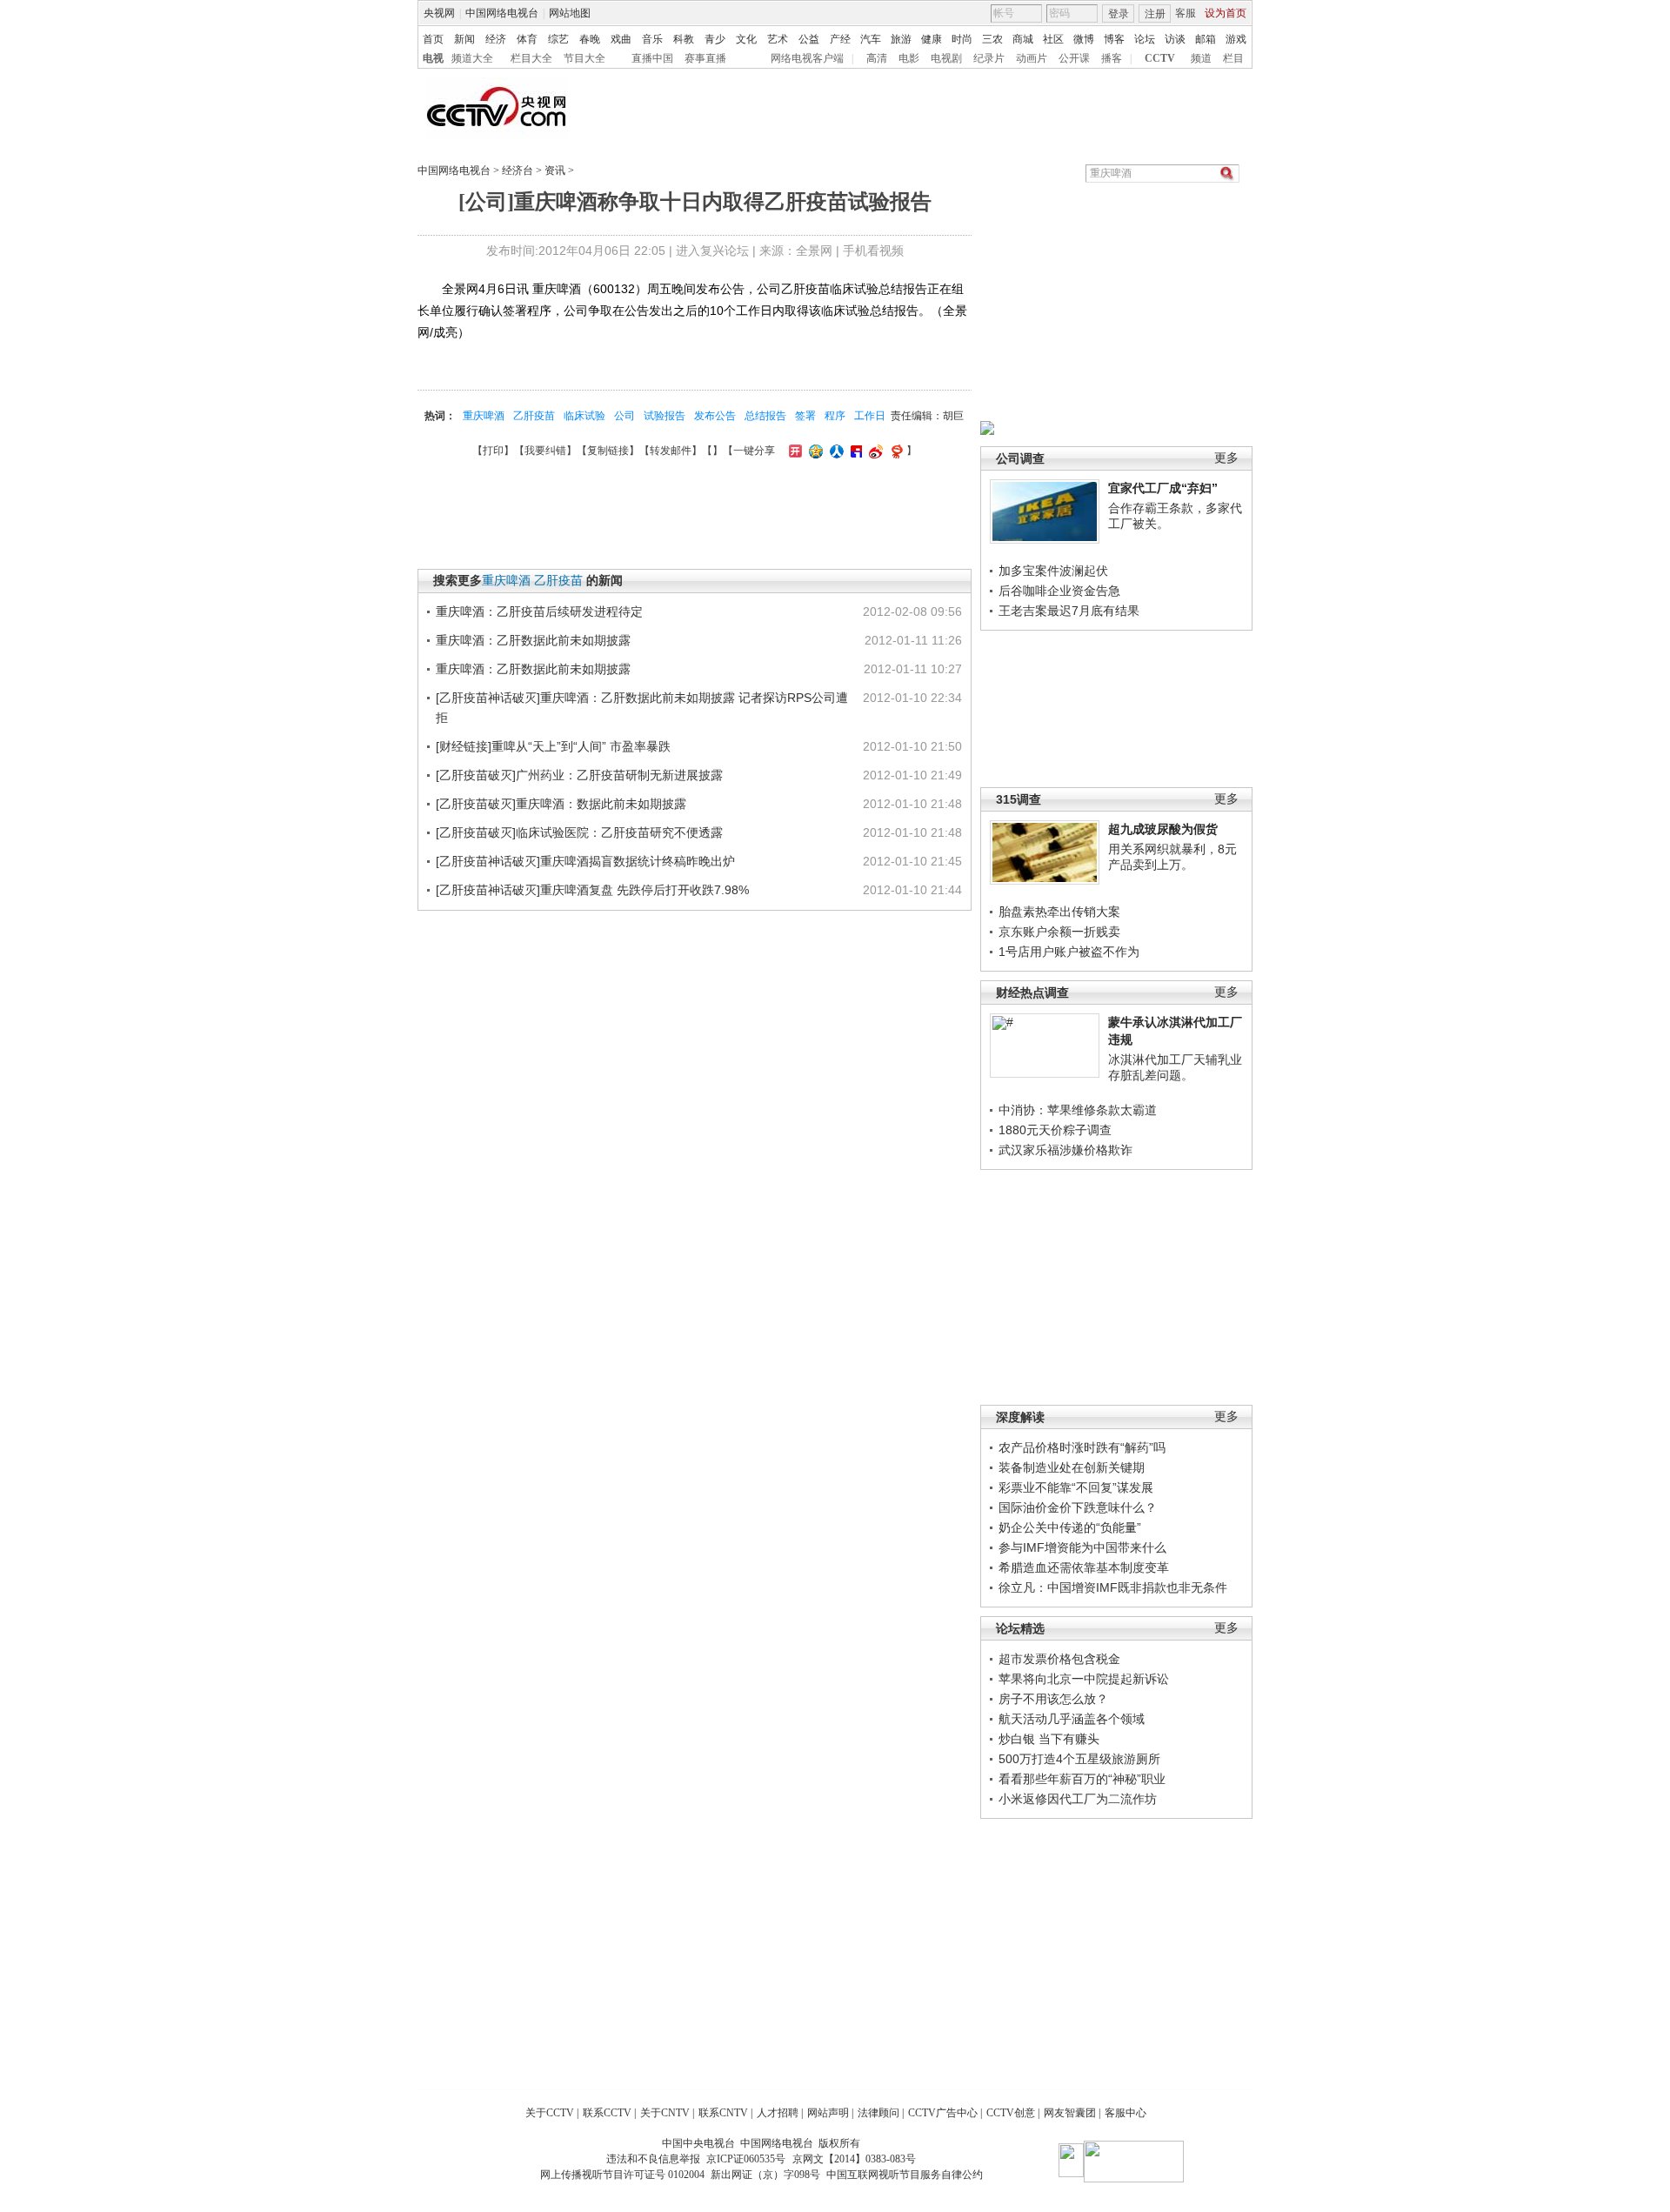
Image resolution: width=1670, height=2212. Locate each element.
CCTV (1160, 58)
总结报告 (765, 416)
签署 (805, 416)
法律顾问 (878, 2113)
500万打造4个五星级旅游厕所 (1079, 1759)
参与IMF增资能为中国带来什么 (1082, 1547)
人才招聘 (778, 2113)
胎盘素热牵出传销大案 (1059, 912)
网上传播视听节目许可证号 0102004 (622, 2175)
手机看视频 (873, 251)
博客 (1114, 39)
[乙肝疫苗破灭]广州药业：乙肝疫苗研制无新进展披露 (579, 775)
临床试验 (584, 416)
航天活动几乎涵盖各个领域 (1072, 1719)
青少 (715, 39)
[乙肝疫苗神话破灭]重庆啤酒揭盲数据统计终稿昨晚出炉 (585, 861)
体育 (527, 39)
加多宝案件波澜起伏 (1053, 571)
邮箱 (1206, 39)
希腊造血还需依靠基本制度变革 (1084, 1567)
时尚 (962, 39)
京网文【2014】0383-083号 (854, 2159)
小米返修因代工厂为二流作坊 (1078, 1799)
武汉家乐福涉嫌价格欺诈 (1065, 1150)
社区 (1053, 39)
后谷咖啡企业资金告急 (1059, 591)
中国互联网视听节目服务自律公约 (905, 2175)
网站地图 (570, 13)
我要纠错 (545, 451)
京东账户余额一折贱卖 (1059, 932)
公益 (809, 39)
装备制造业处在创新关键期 (1072, 1467)
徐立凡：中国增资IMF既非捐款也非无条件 (1113, 1587)
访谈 (1175, 39)
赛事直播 (705, 58)
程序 (835, 416)
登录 (1119, 14)
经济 (496, 39)
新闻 (464, 39)
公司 (625, 416)
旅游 (901, 39)
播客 (1112, 58)
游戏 (1236, 39)
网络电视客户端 (807, 58)
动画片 (1032, 58)
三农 (992, 39)
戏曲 (621, 39)
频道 (1201, 58)
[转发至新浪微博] (874, 451)
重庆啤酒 (484, 416)
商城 (1023, 39)
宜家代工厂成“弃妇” (1163, 488)
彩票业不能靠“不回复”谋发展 (1076, 1487)
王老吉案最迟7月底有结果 (1069, 611)
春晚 (590, 39)
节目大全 (584, 58)
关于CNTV (665, 2113)
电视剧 (946, 58)
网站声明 (828, 2113)
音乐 (652, 39)
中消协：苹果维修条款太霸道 (1078, 1110)
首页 (433, 39)
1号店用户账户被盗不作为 (1069, 952)
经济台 (518, 170)
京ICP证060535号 (746, 2159)
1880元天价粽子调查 (1055, 1130)
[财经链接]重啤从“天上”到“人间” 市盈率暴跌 (553, 746)
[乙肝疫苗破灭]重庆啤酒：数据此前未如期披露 (561, 804)
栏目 (1233, 58)
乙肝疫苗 (534, 416)
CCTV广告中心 (943, 2113)
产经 (840, 39)
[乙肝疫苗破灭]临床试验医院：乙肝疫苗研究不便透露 (579, 832)
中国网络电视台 (502, 13)
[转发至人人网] (835, 451)
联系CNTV (723, 2113)
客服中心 (1126, 2113)
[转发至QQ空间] (814, 451)
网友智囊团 (1070, 2113)
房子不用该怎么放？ (1053, 1699)
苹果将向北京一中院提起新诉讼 (1084, 1679)
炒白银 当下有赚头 (1049, 1739)
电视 (433, 58)
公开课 (1074, 58)
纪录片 (989, 58)
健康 (932, 39)
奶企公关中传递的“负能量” (1070, 1527)
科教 (684, 39)
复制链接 (608, 451)
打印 (493, 451)
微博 (1084, 39)
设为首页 (1226, 13)
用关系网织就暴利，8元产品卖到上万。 (1172, 857)
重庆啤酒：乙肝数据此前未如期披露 (533, 640)
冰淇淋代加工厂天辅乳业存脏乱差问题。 (1175, 1067)
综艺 (558, 39)
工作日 (870, 416)
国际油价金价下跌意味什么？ (1078, 1507)
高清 (877, 58)
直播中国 (652, 58)
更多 (1226, 458)
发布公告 (715, 416)
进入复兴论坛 (712, 251)
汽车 (871, 39)
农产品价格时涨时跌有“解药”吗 (1082, 1447)
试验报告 (665, 416)
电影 (909, 58)
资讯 (555, 170)
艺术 (778, 39)
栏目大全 (531, 58)
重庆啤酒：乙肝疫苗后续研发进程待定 (539, 611)
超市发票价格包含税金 (1059, 1659)
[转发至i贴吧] (854, 451)
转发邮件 (671, 451)
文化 (746, 39)
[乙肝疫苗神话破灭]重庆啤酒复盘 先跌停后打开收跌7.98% (592, 890)
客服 (1186, 13)
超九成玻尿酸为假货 (1163, 829)
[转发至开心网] (793, 451)
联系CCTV (607, 2113)
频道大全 (472, 58)
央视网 (439, 13)
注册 (1155, 14)
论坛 (1145, 39)
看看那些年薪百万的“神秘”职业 (1082, 1779)
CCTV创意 (1011, 2113)
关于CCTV (550, 2113)
